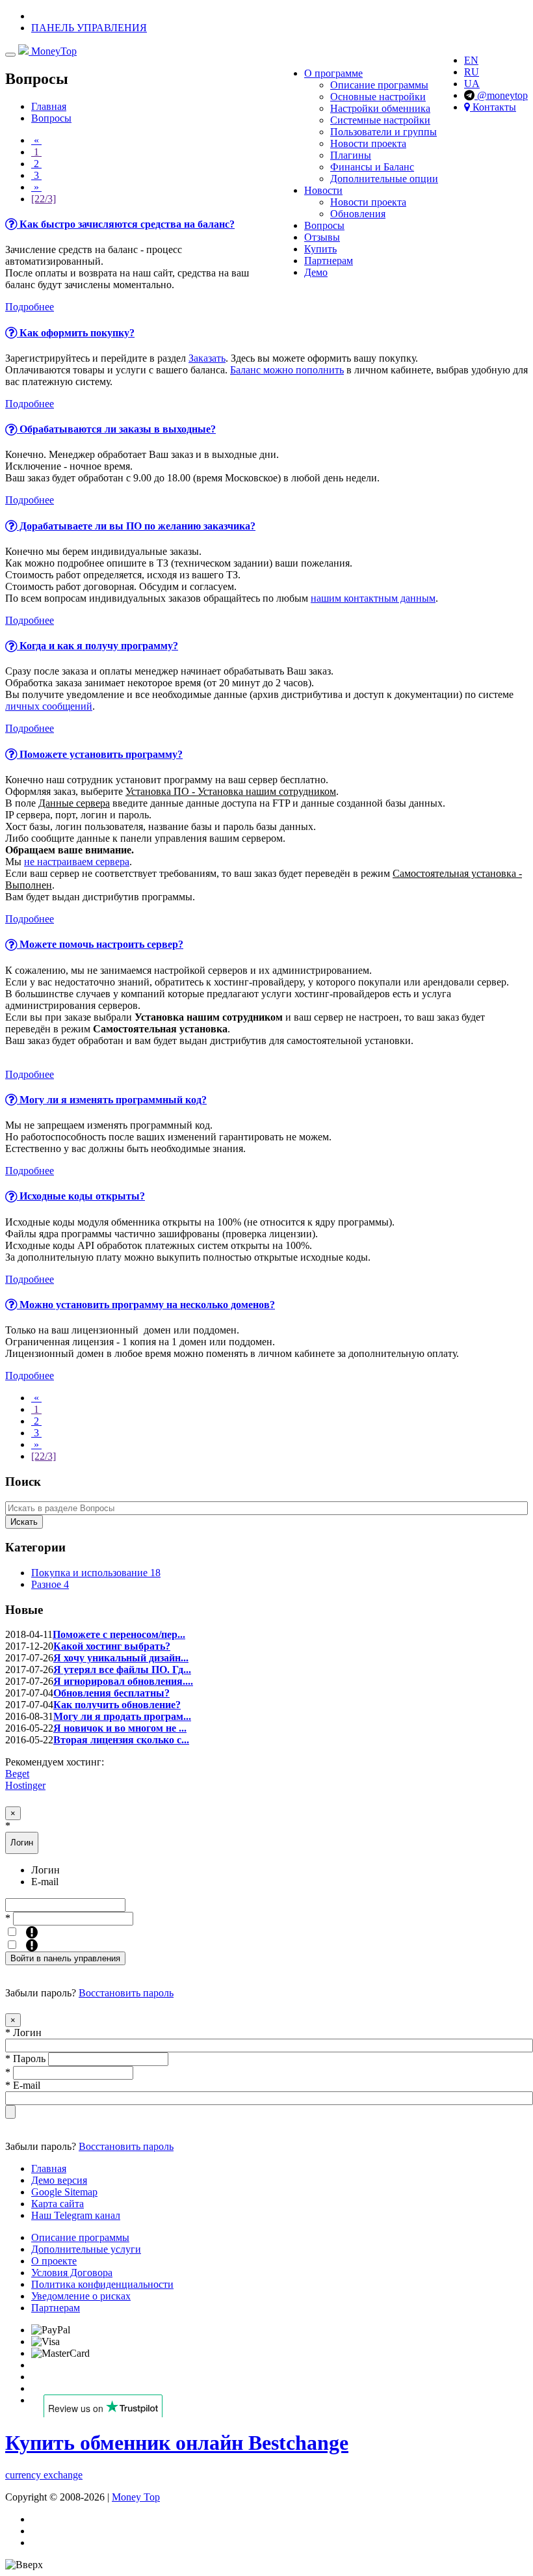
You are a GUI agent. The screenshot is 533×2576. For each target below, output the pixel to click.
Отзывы (322, 237)
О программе (333, 73)
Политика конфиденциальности (102, 2284)
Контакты (493, 107)
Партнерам (329, 261)
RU (472, 72)
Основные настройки (378, 97)
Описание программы (379, 85)
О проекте (54, 2261)
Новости (323, 190)
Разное (50, 1584)
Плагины (351, 155)
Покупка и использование (96, 1573)
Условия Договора (72, 2273)
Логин (45, 1870)
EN (471, 60)
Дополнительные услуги (86, 2249)
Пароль (25, 2059)
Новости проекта (368, 143)
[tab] (266, 224)
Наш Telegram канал (76, 2215)
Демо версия (59, 2180)
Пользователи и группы (383, 132)
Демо (316, 272)
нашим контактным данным (373, 598)
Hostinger (25, 1785)
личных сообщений (49, 706)
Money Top (136, 2497)
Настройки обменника (380, 108)
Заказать (207, 358)
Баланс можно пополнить (287, 370)
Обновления (358, 214)
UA (472, 84)
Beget (17, 1774)
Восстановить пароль (126, 1993)
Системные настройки (380, 120)
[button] (266, 224)
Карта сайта (58, 2204)
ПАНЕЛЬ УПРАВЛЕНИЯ (89, 28)
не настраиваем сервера (77, 862)
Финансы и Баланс (372, 167)
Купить (320, 249)
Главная (49, 106)
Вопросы (324, 225)
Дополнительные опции (384, 179)
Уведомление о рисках (81, 2296)
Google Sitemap (64, 2192)
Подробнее (30, 307)
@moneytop (501, 95)
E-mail (45, 1882)
